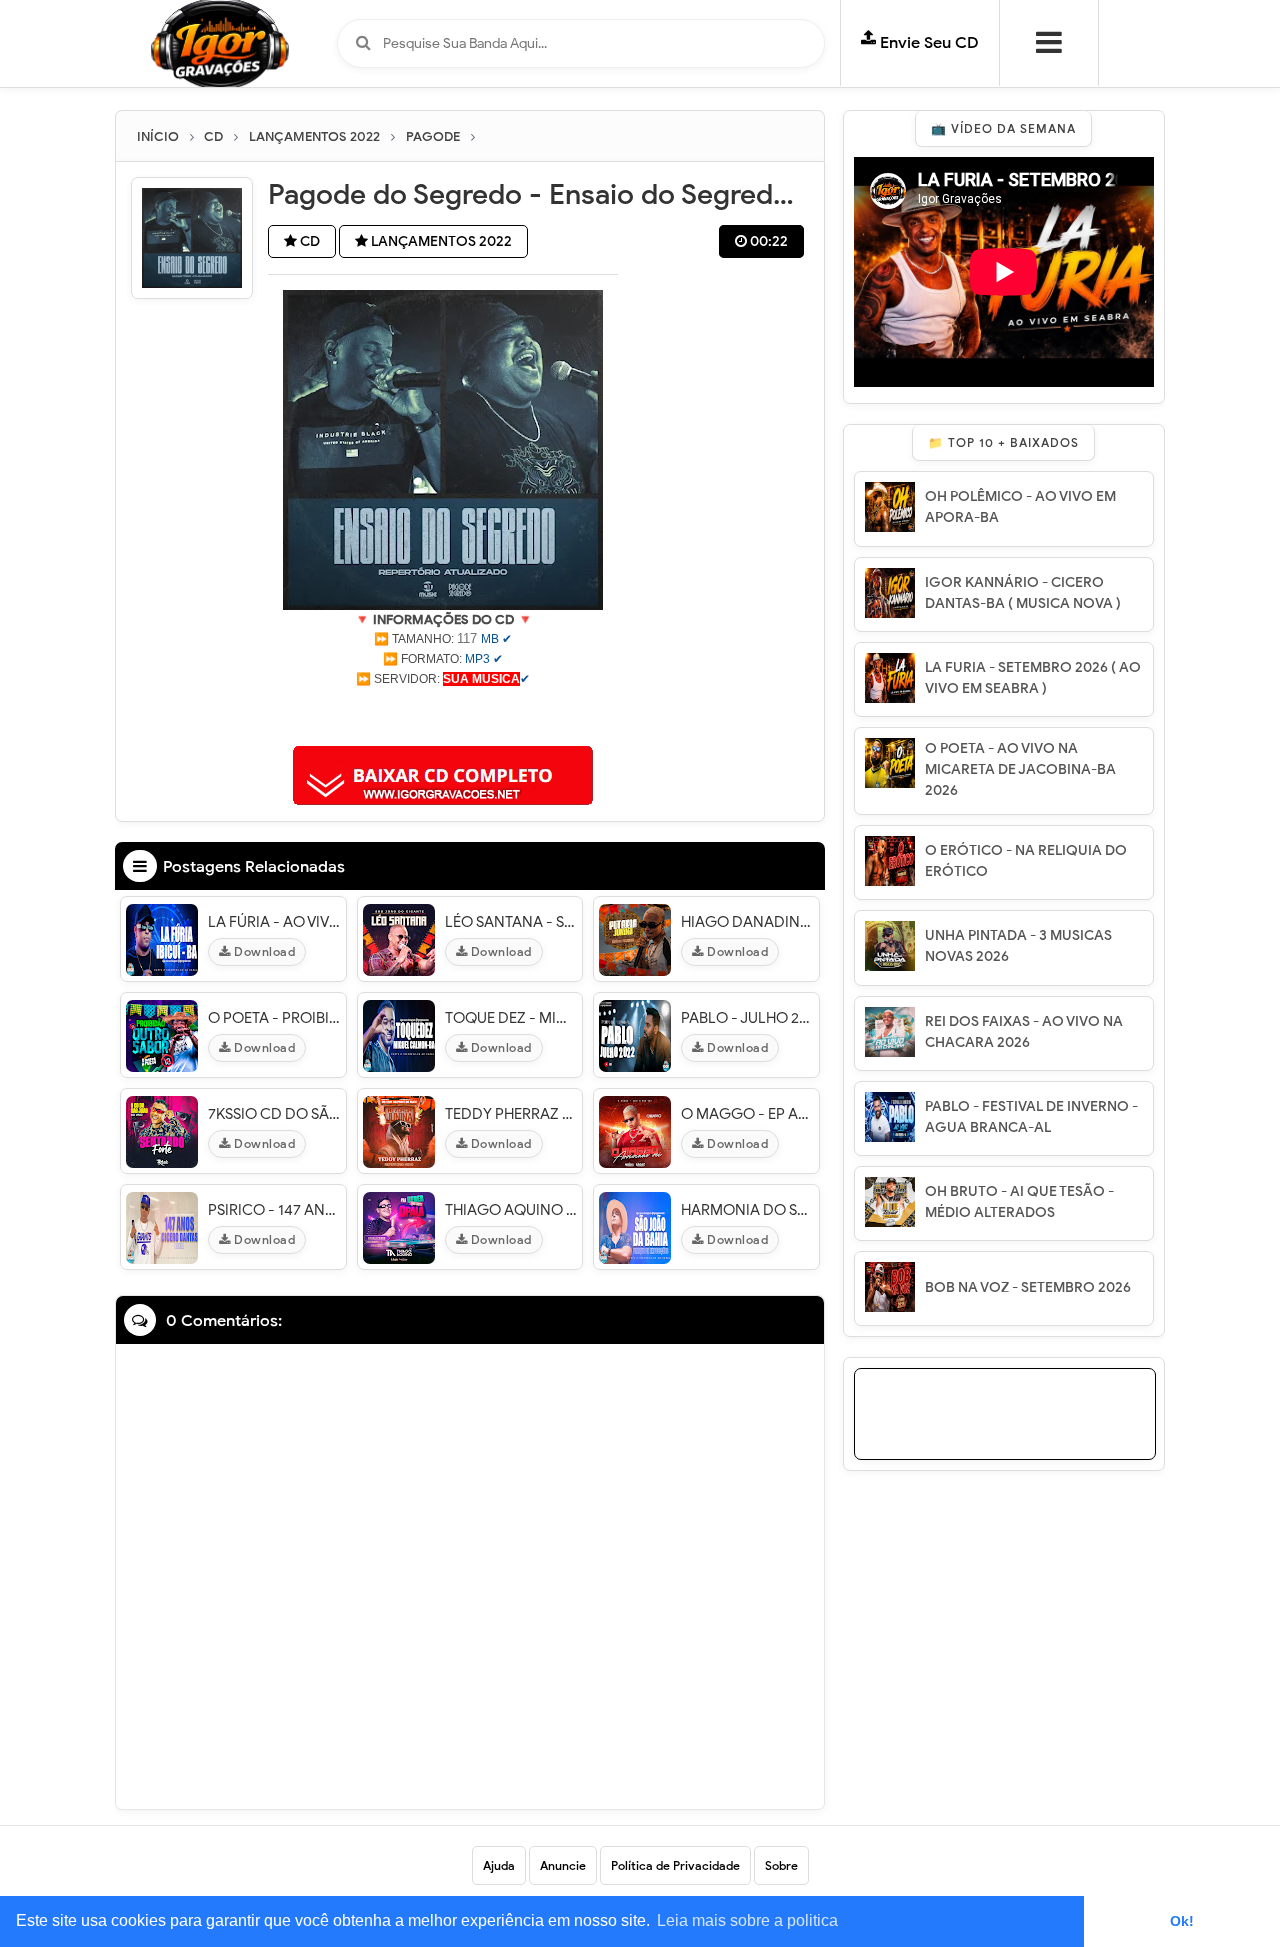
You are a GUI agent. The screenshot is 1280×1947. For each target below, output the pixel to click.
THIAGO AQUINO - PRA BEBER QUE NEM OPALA (511, 1210)
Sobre (781, 1865)
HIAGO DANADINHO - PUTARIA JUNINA (747, 922)
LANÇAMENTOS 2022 (440, 241)
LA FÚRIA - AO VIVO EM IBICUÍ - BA (274, 922)
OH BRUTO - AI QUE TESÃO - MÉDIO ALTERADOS (1019, 1202)
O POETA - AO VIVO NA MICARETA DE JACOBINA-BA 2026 (1020, 769)
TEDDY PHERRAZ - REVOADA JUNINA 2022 (511, 1114)
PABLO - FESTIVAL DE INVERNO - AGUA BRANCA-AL (1031, 1117)
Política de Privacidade (675, 1865)
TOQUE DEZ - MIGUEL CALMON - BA (511, 1018)
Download (263, 951)
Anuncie (563, 1865)
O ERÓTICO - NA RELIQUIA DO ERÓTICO (1026, 861)
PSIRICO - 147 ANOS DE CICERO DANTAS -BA (274, 1210)
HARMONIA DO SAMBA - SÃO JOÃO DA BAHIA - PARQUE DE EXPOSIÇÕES (747, 1210)
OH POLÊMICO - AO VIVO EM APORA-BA (1020, 507)
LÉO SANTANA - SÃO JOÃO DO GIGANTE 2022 (511, 922)
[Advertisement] (443, 714)
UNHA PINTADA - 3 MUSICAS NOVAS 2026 (1018, 946)
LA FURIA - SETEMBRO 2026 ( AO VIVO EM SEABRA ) (1033, 678)
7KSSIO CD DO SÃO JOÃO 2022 (274, 1114)
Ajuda (499, 1865)
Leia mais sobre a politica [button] (747, 1920)
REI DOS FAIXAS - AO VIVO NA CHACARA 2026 (1024, 1032)
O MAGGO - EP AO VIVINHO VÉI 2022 (747, 1114)
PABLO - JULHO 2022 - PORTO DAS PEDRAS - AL (747, 1018)
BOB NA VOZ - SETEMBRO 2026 (1028, 1287)
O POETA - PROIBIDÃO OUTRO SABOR (274, 1018)
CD (308, 241)
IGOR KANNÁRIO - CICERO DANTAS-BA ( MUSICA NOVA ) (1023, 593)
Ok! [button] (1182, 1921)
